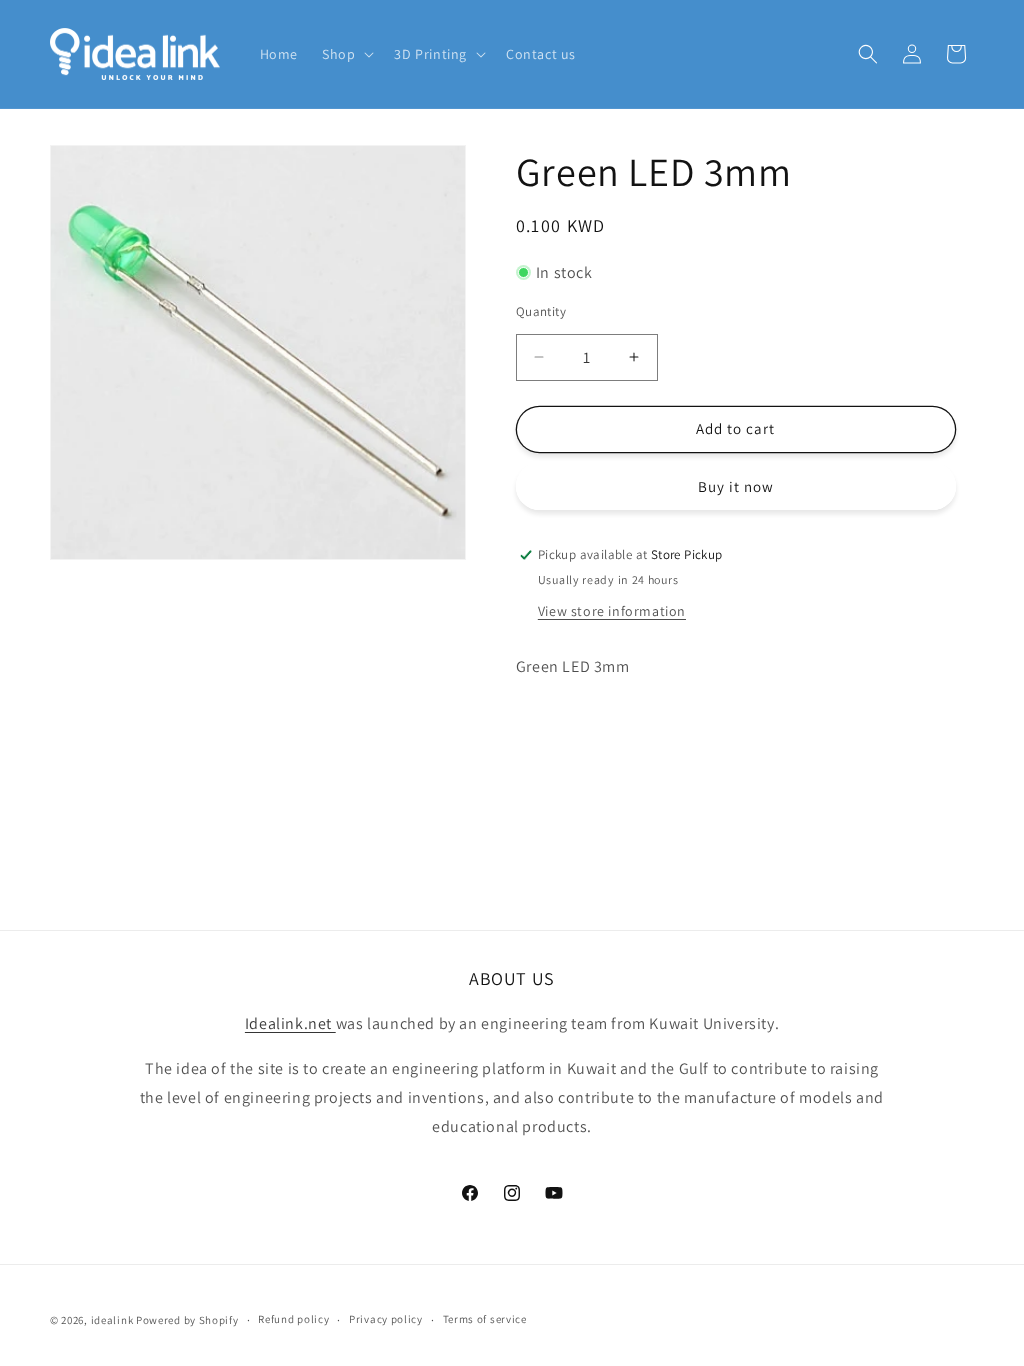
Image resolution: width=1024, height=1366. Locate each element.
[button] (346, 54)
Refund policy (293, 1319)
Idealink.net (290, 1023)
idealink (112, 1320)
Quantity (541, 311)
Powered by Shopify (187, 1320)
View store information (612, 611)
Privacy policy (386, 1319)
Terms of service (485, 1319)
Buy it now (736, 486)
